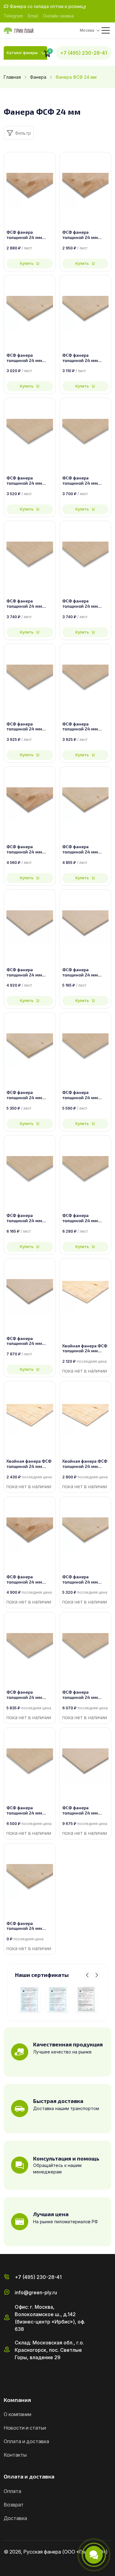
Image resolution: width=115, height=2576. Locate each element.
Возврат (14, 2505)
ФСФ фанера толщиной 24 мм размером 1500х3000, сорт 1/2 (30, 1341)
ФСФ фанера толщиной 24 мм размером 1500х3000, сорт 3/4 (85, 849)
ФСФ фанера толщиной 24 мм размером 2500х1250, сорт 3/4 (85, 358)
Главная (12, 77)
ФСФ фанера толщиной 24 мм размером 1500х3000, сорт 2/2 (85, 1218)
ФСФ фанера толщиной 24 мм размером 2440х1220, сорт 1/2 (28, 972)
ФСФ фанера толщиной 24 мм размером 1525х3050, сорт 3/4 (85, 1580)
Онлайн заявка (58, 16)
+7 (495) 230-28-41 (84, 53)
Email (33, 16)
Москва (87, 30)
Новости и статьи (25, 2428)
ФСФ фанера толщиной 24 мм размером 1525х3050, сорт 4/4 (29, 1580)
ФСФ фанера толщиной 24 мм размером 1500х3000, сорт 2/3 (30, 1218)
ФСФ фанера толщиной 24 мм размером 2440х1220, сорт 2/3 (84, 604)
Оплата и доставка (26, 2441)
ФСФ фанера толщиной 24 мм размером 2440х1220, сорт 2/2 (28, 604)
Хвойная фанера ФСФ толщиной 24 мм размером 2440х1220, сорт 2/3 (29, 1464)
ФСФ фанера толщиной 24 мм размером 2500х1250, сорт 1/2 (85, 972)
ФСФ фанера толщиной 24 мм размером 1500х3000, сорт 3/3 (30, 1095)
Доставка (15, 2518)
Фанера (38, 77)
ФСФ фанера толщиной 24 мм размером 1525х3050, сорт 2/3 (85, 1695)
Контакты (15, 2455)
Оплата (12, 2491)
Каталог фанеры (22, 53)
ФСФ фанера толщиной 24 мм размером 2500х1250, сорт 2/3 (85, 727)
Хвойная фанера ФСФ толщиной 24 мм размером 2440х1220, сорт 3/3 (85, 1349)
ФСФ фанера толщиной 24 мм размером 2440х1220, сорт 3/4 (28, 358)
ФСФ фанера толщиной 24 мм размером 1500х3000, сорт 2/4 (85, 1095)
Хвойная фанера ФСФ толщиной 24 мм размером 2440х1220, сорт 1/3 (85, 1464)
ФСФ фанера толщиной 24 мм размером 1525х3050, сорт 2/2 (29, 1811)
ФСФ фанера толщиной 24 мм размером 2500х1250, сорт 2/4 (85, 481)
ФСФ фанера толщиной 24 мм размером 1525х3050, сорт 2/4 (29, 1695)
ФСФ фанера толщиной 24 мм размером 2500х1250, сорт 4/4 (85, 235)
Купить (27, 263)
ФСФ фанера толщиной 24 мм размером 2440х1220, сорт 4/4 (28, 235)
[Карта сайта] (6, 2565)
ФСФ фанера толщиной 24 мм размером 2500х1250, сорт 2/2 (30, 727)
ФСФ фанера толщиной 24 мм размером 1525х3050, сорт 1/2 (85, 1811)
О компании (17, 2414)
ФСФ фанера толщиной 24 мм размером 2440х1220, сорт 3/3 (28, 1926)
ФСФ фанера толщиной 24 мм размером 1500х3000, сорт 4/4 (30, 849)
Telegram (13, 16)
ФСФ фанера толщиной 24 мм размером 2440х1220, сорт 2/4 (28, 481)
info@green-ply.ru (36, 2292)
